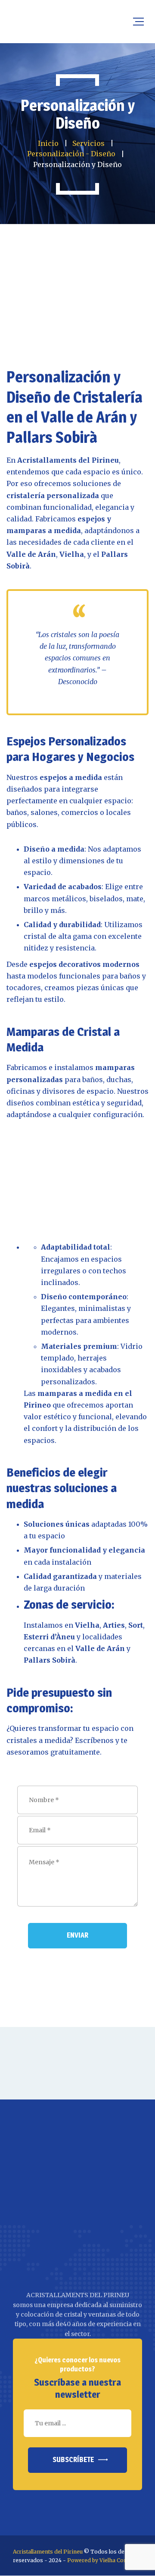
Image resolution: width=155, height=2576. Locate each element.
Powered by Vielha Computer (105, 2560)
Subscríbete (73, 2460)
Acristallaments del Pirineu (48, 2552)
